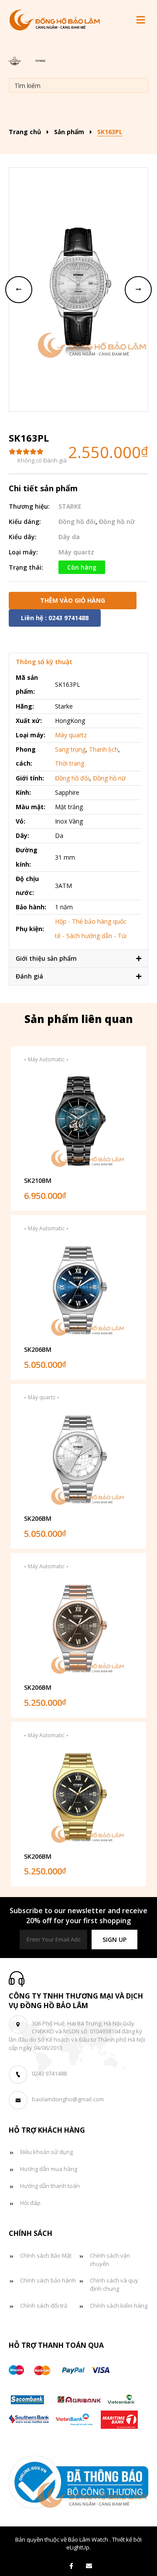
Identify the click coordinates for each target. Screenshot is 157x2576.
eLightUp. (78, 2547)
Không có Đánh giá (42, 460)
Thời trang (70, 763)
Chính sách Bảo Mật (46, 2255)
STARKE (70, 506)
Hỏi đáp (30, 2203)
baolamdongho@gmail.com (68, 2099)
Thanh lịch (104, 749)
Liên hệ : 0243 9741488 (55, 618)
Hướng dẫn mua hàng (49, 2169)
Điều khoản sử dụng (46, 2152)
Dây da (69, 537)
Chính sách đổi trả (44, 2306)
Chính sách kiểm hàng (119, 2306)
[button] (114, 1940)
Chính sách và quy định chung (114, 2284)
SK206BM (38, 1349)
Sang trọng (70, 749)
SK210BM (38, 1180)
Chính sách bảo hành (48, 2280)
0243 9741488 (49, 2073)
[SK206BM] (78, 1290)
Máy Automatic (46, 1059)
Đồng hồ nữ (117, 522)
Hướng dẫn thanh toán (50, 2186)
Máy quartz (76, 552)
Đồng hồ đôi (77, 522)
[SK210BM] (78, 1121)
